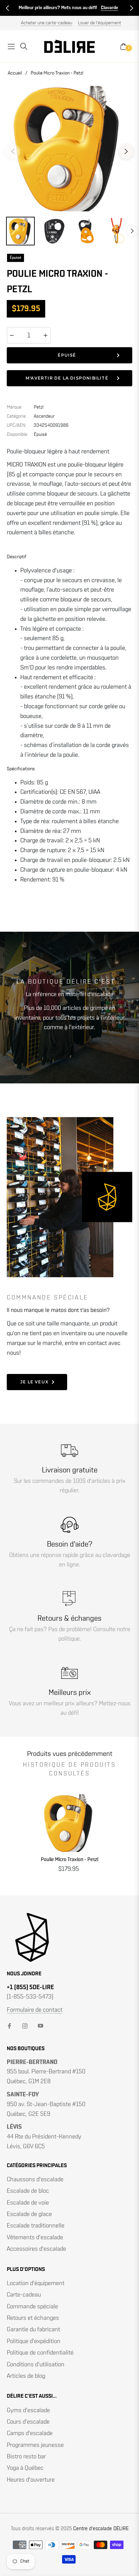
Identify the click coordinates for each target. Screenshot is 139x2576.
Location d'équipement (36, 2283)
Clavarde (109, 8)
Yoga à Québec (25, 2468)
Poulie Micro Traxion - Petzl (69, 1860)
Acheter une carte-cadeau (47, 23)
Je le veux (34, 1382)
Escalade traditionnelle (36, 2226)
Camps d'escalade (30, 2433)
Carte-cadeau (24, 2295)
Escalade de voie (28, 2203)
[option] (69, 149)
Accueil (15, 73)
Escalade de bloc (28, 2191)
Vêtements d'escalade (35, 2238)
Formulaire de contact (35, 2010)
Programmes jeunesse (35, 2445)
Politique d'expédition (34, 2341)
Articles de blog (26, 2376)
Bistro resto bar (26, 2457)
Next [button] (126, 151)
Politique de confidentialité (40, 2353)
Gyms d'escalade (28, 2410)
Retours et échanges (33, 2318)
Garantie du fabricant (33, 2330)
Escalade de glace (29, 2214)
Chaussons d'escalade (35, 2180)
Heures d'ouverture (31, 2480)
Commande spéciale (32, 2307)
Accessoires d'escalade (36, 2249)
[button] (7, 8)
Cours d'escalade (28, 2422)
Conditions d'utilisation (36, 2365)
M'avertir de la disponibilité (67, 378)
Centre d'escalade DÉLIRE (101, 2529)
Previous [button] (13, 151)
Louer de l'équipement (100, 23)
